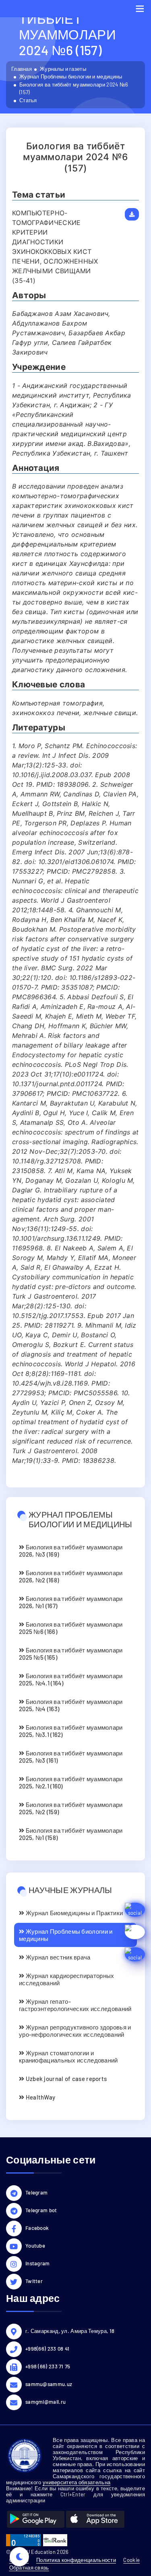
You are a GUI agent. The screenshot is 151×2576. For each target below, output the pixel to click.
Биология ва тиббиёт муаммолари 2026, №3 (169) (71, 1551)
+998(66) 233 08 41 (47, 2349)
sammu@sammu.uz (49, 2384)
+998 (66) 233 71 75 (48, 2366)
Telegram (36, 2192)
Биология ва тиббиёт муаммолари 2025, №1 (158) (71, 1834)
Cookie (131, 2560)
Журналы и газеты (63, 69)
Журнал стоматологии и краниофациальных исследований (68, 2056)
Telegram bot (41, 2210)
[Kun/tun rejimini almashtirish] (19, 2557)
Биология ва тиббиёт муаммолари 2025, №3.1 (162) (71, 1731)
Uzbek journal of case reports (65, 2079)
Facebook (37, 2228)
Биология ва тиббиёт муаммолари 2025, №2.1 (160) (71, 1782)
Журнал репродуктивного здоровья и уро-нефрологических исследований (75, 2031)
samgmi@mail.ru (46, 2402)
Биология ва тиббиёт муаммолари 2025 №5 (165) (71, 1654)
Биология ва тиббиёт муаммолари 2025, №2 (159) (71, 1808)
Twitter (34, 2281)
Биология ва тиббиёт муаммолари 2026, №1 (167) (71, 1602)
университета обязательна (77, 2482)
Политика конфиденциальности (76, 2560)
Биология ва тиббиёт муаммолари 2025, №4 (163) (71, 1705)
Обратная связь (29, 2568)
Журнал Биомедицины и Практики (73, 1913)
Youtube (35, 2246)
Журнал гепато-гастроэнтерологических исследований (75, 2005)
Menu (140, 9)
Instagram (38, 2263)
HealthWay (40, 2097)
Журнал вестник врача (57, 1957)
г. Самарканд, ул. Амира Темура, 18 (70, 2331)
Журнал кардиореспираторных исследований (66, 1979)
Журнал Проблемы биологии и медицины (71, 76)
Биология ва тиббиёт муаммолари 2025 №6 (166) (71, 1628)
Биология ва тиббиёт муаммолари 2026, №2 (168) (71, 1576)
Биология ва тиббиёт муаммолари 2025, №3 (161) (71, 1757)
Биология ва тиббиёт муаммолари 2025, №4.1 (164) (71, 1679)
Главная (22, 69)
